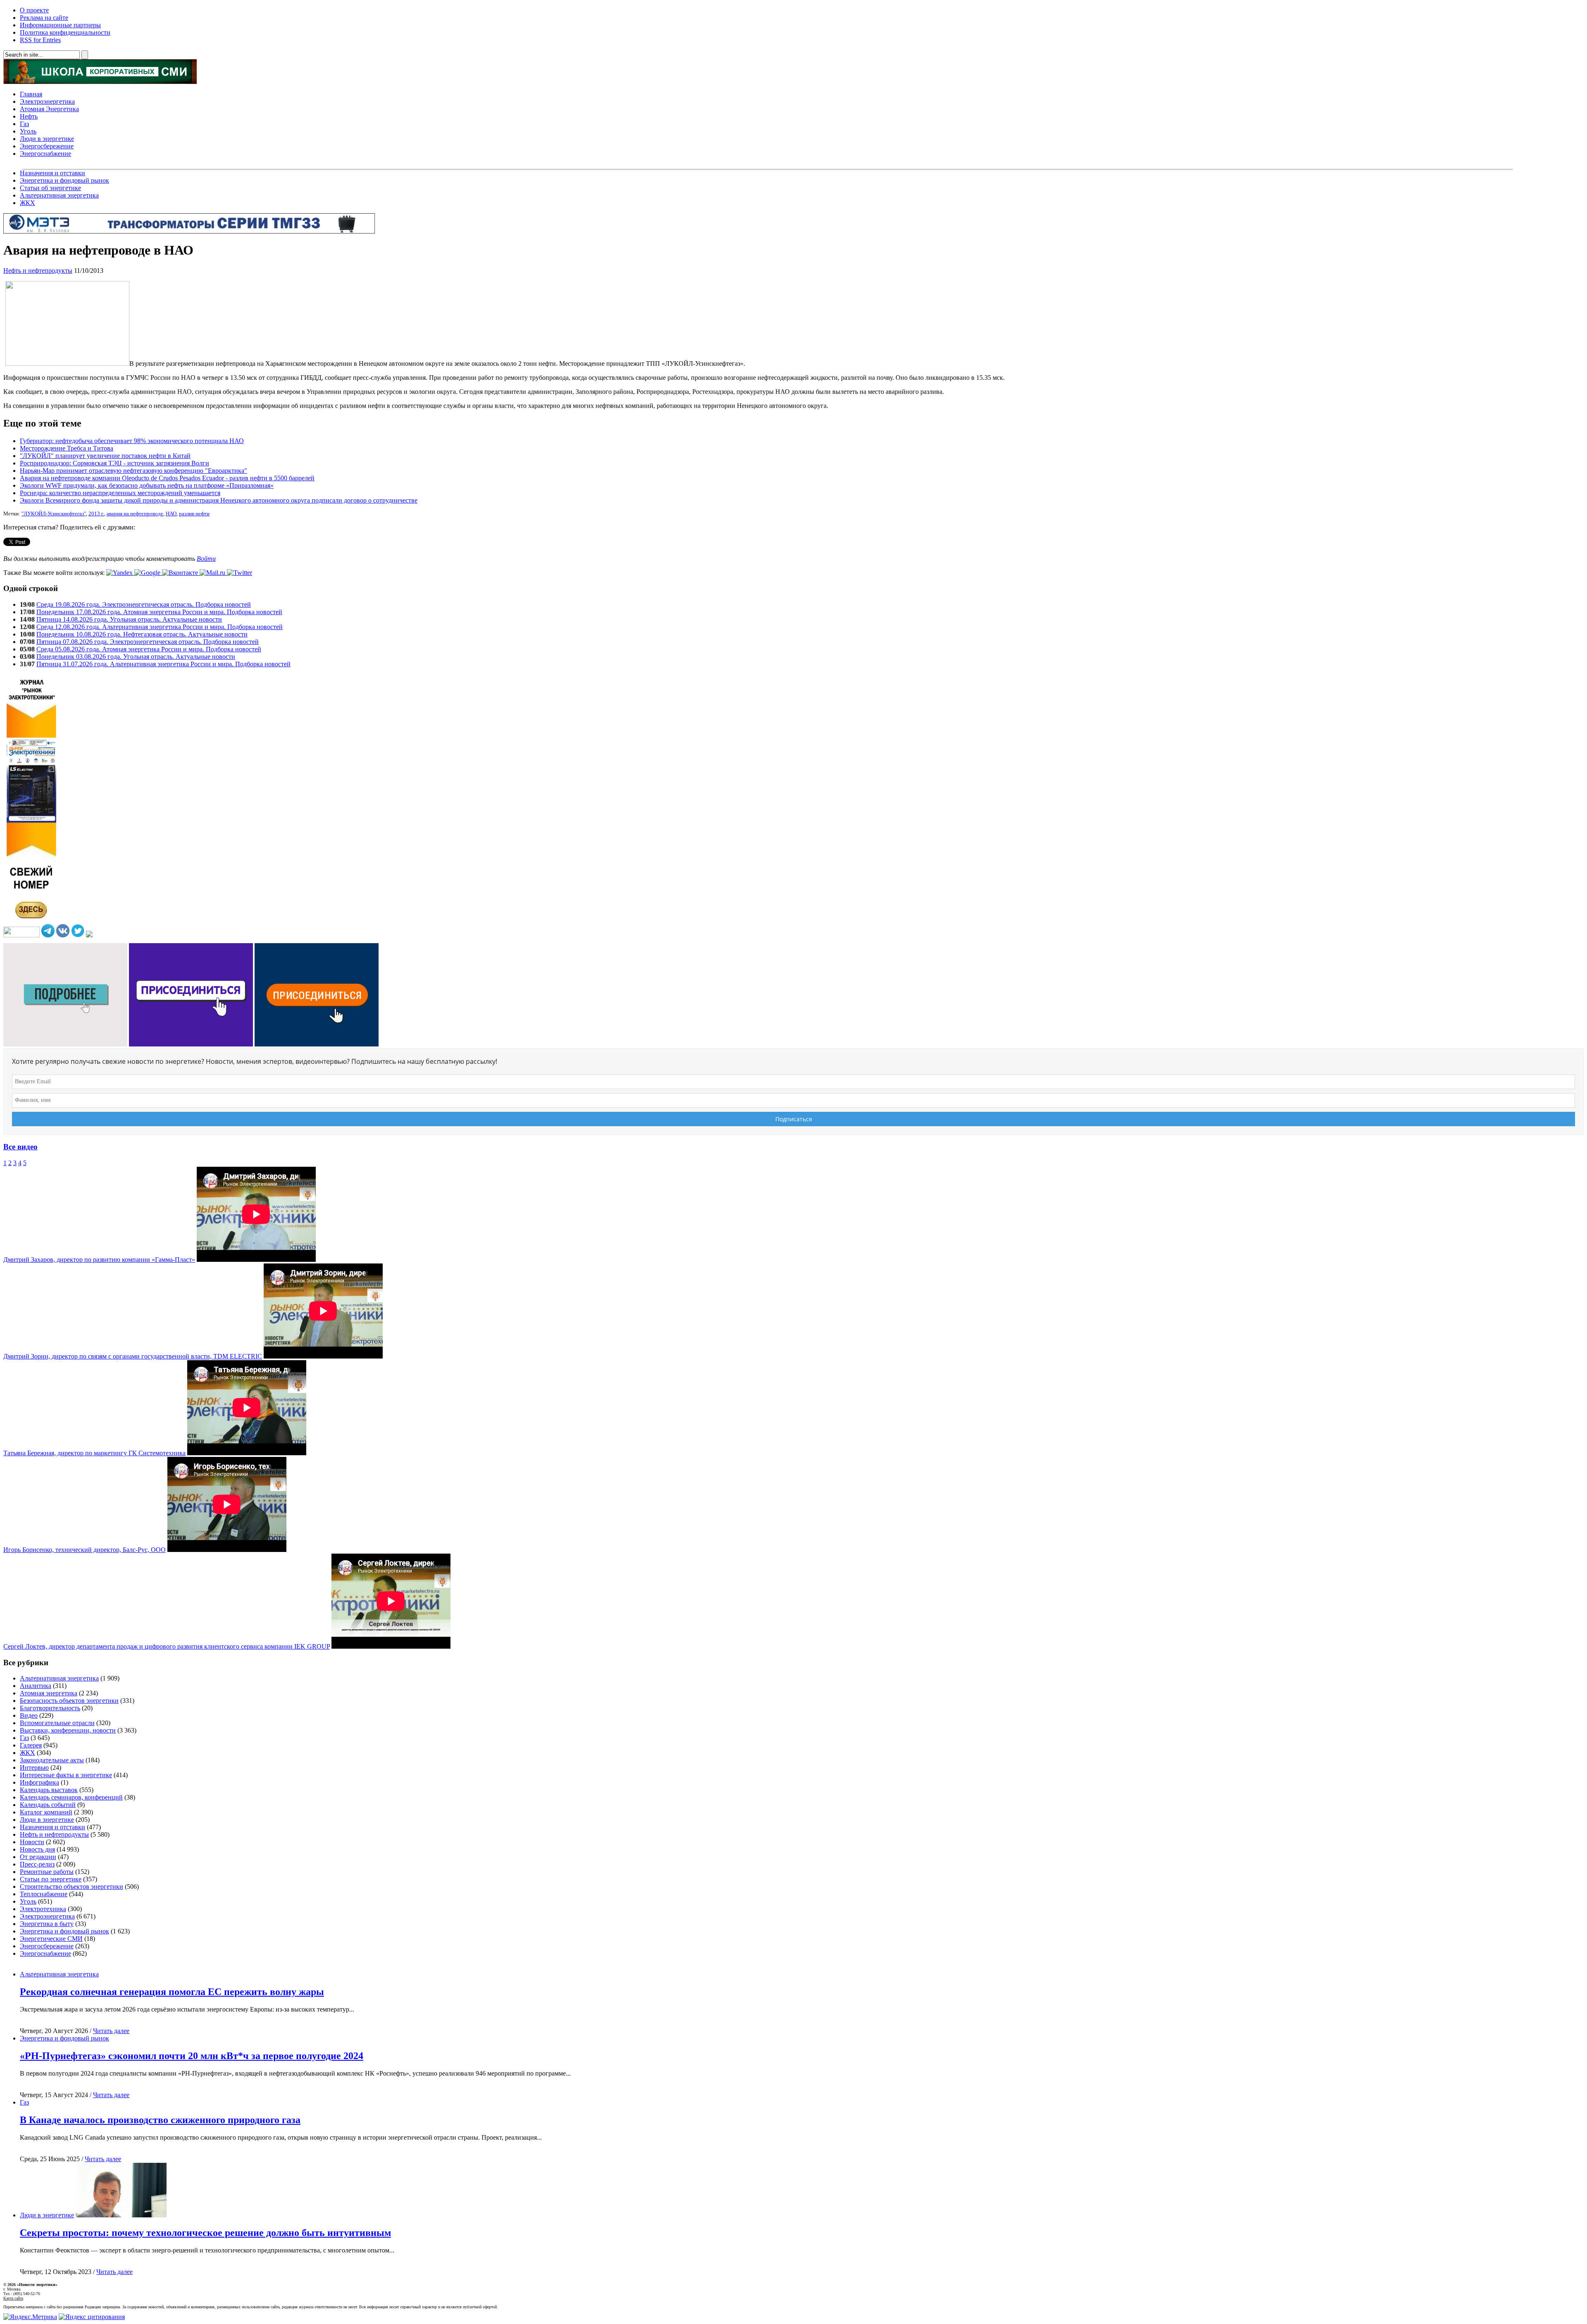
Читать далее (111, 2031)
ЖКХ (27, 203)
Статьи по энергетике (51, 1879)
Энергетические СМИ (51, 1939)
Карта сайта (13, 2298)
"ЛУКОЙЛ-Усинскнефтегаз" (54, 514)
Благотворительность (50, 1708)
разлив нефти (194, 514)
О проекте (34, 10)
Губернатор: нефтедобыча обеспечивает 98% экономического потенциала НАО (132, 441)
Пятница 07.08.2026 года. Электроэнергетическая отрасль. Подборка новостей (148, 642)
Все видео (20, 1147)
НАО (171, 514)
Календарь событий (48, 1805)
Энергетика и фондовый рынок (64, 180)
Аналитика (36, 1686)
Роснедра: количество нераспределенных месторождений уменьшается (120, 493)
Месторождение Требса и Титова (67, 448)
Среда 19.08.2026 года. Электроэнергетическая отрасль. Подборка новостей (144, 604)
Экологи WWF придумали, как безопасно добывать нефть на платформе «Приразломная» (147, 485)
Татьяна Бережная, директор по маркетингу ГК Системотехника (94, 1453)
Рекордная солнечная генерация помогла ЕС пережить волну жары (172, 1992)
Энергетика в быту (47, 1924)
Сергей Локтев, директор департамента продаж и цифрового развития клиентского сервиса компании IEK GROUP (167, 1646)
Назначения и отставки (52, 173)
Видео (29, 1715)
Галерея (31, 1745)
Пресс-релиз (37, 1864)
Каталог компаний (46, 1812)
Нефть (29, 116)
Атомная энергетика (49, 1693)
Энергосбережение (47, 146)
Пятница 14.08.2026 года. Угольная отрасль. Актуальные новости (129, 619)
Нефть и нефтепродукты (38, 271)
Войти (206, 559)
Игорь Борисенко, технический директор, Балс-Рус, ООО (85, 1550)
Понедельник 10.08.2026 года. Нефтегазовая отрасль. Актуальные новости (142, 634)
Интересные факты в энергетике (66, 1775)
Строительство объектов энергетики (71, 1887)
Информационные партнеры (60, 25)
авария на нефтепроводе (135, 514)
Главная (31, 94)
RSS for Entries (40, 40)
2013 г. (96, 514)
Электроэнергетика (47, 101)
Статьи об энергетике (50, 188)
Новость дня (37, 1849)
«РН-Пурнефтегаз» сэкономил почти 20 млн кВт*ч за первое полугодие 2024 (192, 2056)
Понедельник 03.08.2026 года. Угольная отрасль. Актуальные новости (136, 657)
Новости (32, 1842)
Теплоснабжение (44, 1894)
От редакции (38, 1857)
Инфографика (39, 1782)
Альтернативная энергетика (59, 195)
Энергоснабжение (45, 154)
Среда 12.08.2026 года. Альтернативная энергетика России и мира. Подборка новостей (160, 627)
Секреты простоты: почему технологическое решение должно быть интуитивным (205, 2233)
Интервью (34, 1767)
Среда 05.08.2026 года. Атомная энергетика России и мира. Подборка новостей (149, 649)
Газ (24, 124)
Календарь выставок (49, 1790)
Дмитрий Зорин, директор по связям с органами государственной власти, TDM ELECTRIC (133, 1356)
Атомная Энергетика (49, 109)
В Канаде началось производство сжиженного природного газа (160, 2120)
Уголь (28, 131)
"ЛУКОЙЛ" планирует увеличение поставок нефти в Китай (105, 456)
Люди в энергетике (47, 139)
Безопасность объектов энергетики (69, 1701)
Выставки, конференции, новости (68, 1730)
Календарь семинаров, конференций (71, 1797)
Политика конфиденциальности (65, 32)
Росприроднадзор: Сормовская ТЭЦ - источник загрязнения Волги (114, 463)
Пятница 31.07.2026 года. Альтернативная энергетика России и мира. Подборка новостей (163, 664)
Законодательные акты (52, 1760)
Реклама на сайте (44, 18)
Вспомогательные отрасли (57, 1723)
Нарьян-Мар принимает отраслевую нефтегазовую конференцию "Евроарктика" (133, 471)
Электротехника (43, 1909)
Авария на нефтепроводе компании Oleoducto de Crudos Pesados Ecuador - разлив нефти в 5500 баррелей (167, 478)
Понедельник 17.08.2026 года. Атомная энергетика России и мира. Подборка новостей (159, 612)
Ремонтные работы (47, 1872)
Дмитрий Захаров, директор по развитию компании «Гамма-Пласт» (99, 1260)
